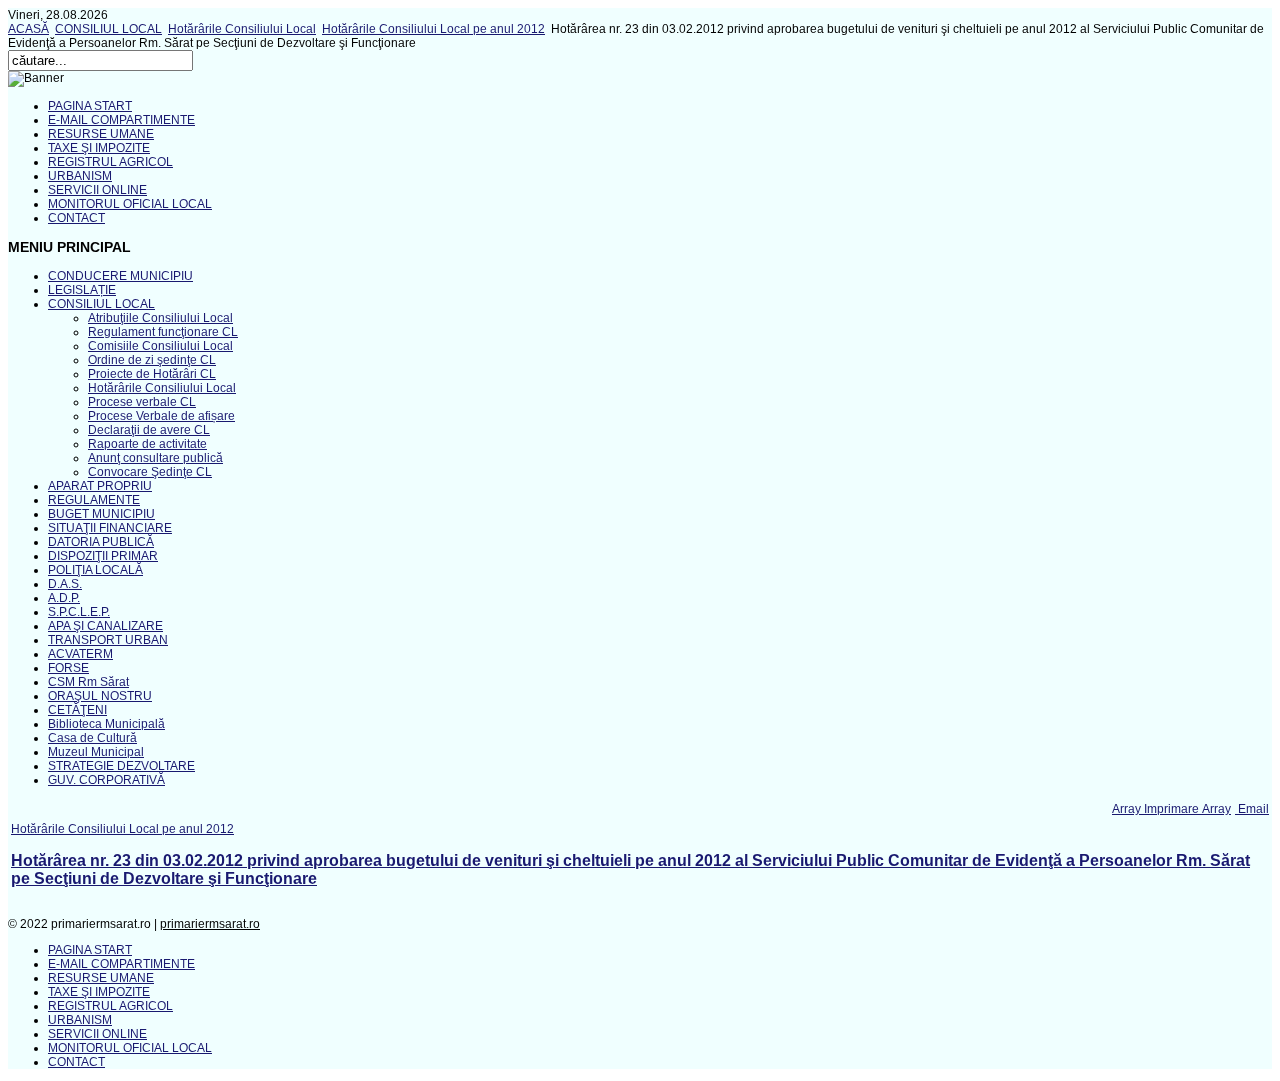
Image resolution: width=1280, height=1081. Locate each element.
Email (1252, 809)
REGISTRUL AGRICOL (110, 162)
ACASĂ (28, 29)
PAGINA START (90, 106)
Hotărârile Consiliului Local (242, 29)
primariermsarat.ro (210, 924)
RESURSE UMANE (101, 134)
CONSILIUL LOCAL (108, 29)
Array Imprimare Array (1171, 809)
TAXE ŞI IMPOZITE (99, 148)
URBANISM (80, 176)
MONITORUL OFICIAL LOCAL (130, 204)
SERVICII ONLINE (97, 190)
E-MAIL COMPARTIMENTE (121, 120)
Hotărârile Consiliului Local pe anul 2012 (433, 29)
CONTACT (76, 218)
